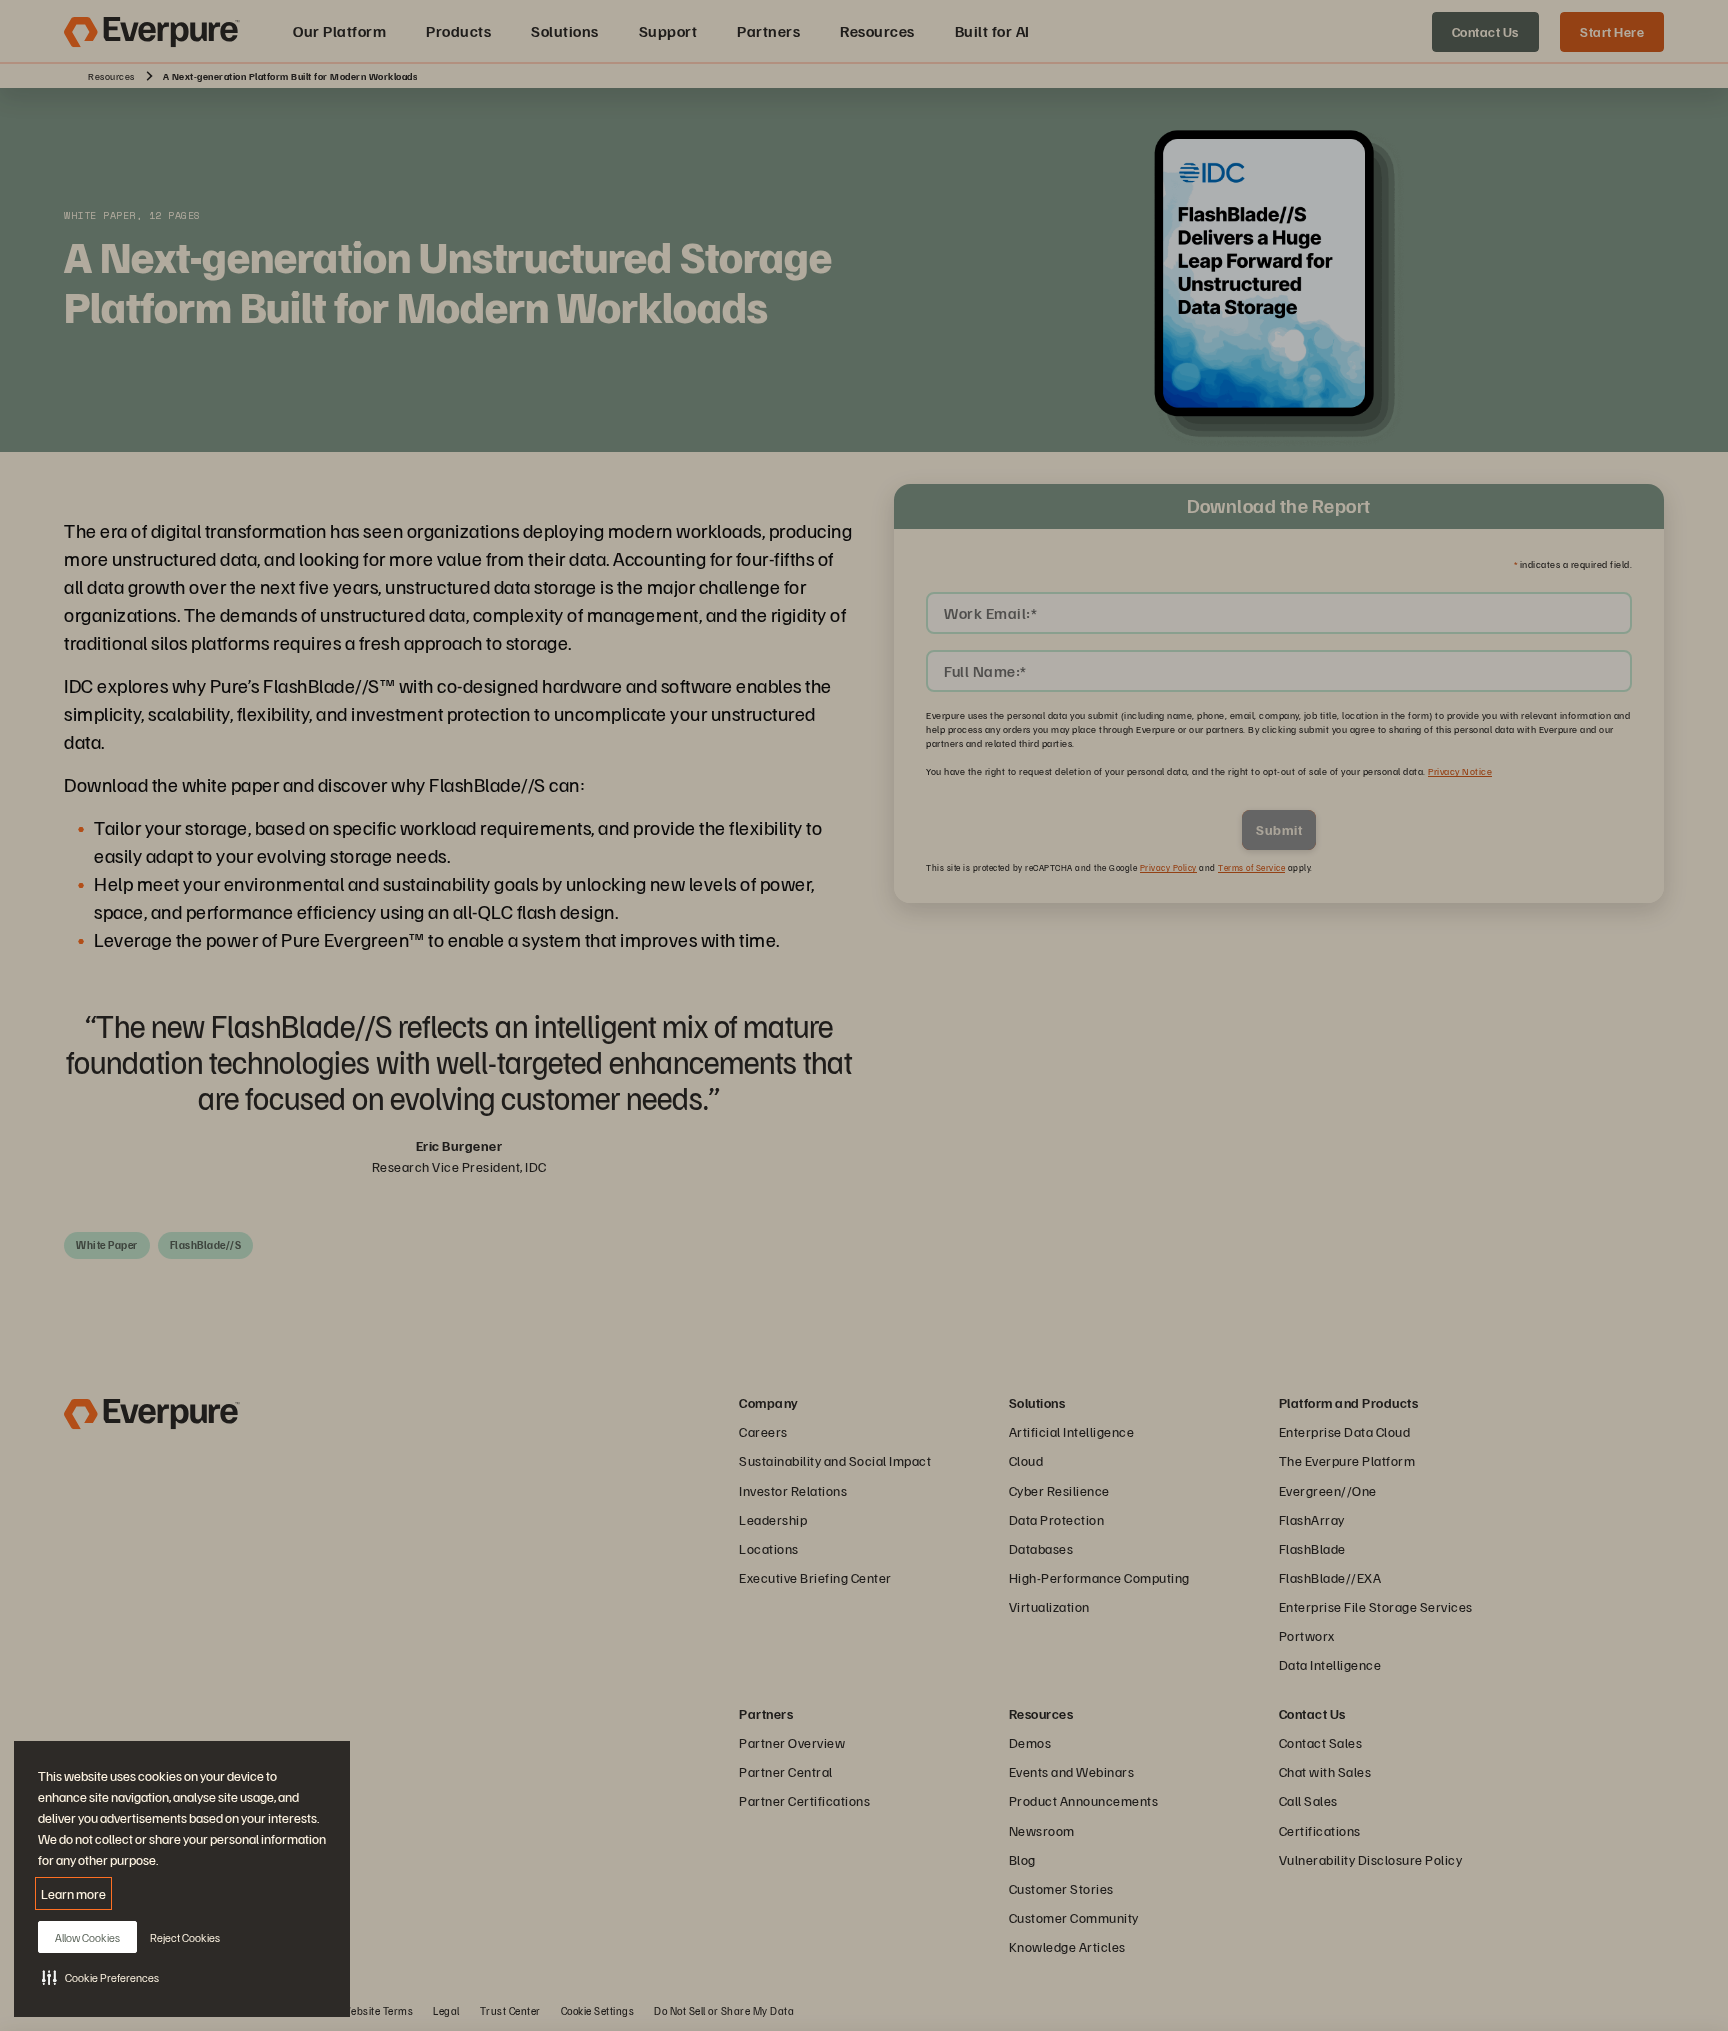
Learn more (73, 1893)
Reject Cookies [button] (185, 1937)
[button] (100, 1977)
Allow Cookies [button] (87, 1937)
